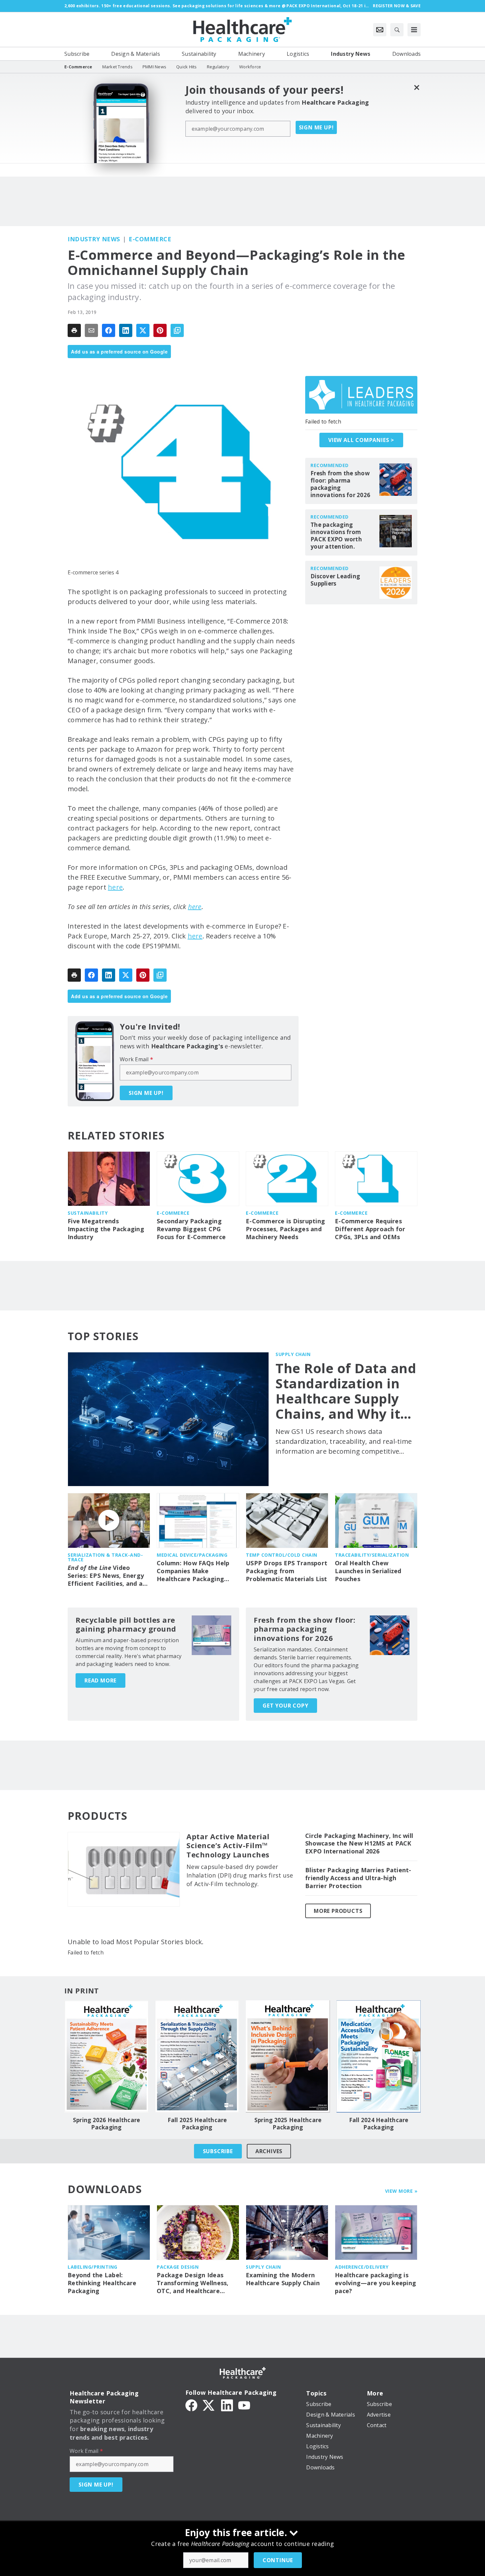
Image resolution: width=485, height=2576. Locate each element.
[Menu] (414, 30)
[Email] (91, 330)
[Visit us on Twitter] (209, 2405)
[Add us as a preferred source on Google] (177, 330)
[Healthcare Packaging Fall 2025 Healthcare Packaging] (197, 2056)
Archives (269, 2151)
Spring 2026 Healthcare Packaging (107, 2124)
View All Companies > (361, 440)
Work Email (136, 1059)
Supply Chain (293, 1354)
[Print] (74, 330)
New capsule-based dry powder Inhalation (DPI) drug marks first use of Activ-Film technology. (240, 1875)
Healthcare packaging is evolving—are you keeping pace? (375, 2283)
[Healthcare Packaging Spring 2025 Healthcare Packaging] (288, 2056)
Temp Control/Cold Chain (282, 1555)
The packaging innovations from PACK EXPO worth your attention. (336, 536)
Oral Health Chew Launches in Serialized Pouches (368, 1571)
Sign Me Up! (316, 127)
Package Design (178, 2267)
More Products (338, 1911)
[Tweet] (143, 330)
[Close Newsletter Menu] (417, 87)
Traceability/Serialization (372, 1555)
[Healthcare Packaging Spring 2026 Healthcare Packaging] (106, 2056)
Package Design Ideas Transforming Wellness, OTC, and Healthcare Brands (193, 2283)
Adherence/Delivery (362, 2267)
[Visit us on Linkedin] (227, 2405)
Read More (100, 1680)
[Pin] (160, 330)
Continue (278, 2560)
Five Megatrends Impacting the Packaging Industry (106, 1229)
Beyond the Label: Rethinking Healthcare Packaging (102, 2283)
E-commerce (150, 239)
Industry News (94, 239)
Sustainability (88, 1213)
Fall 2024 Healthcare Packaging (379, 2124)
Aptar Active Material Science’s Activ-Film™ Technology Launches (228, 1846)
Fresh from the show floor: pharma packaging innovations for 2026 (340, 484)
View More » (401, 2191)
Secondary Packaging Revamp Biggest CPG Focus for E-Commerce (191, 1229)
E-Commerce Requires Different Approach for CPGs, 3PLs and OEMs (370, 1229)
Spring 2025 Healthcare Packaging (288, 2124)
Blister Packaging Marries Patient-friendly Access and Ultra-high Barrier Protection (358, 1878)
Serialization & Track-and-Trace (105, 1557)
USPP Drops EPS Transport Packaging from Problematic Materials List (287, 1571)
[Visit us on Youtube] (244, 2405)
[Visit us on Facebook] (191, 2405)
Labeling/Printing (93, 2267)
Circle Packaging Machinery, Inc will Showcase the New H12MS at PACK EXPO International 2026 (359, 1844)
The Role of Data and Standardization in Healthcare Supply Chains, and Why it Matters (346, 1391)
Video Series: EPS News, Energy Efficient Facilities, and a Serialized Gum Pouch (106, 1576)
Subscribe (218, 2151)
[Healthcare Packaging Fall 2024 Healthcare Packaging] (379, 2056)
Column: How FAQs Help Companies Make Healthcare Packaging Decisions (193, 1571)
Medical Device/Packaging (192, 1555)
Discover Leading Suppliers (335, 580)
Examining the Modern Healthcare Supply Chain (283, 2279)
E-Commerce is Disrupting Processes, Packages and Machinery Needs (285, 1229)
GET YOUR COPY (285, 1706)
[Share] (109, 330)
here (115, 887)
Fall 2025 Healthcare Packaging (197, 2124)
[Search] (397, 30)
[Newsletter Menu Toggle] (380, 30)
